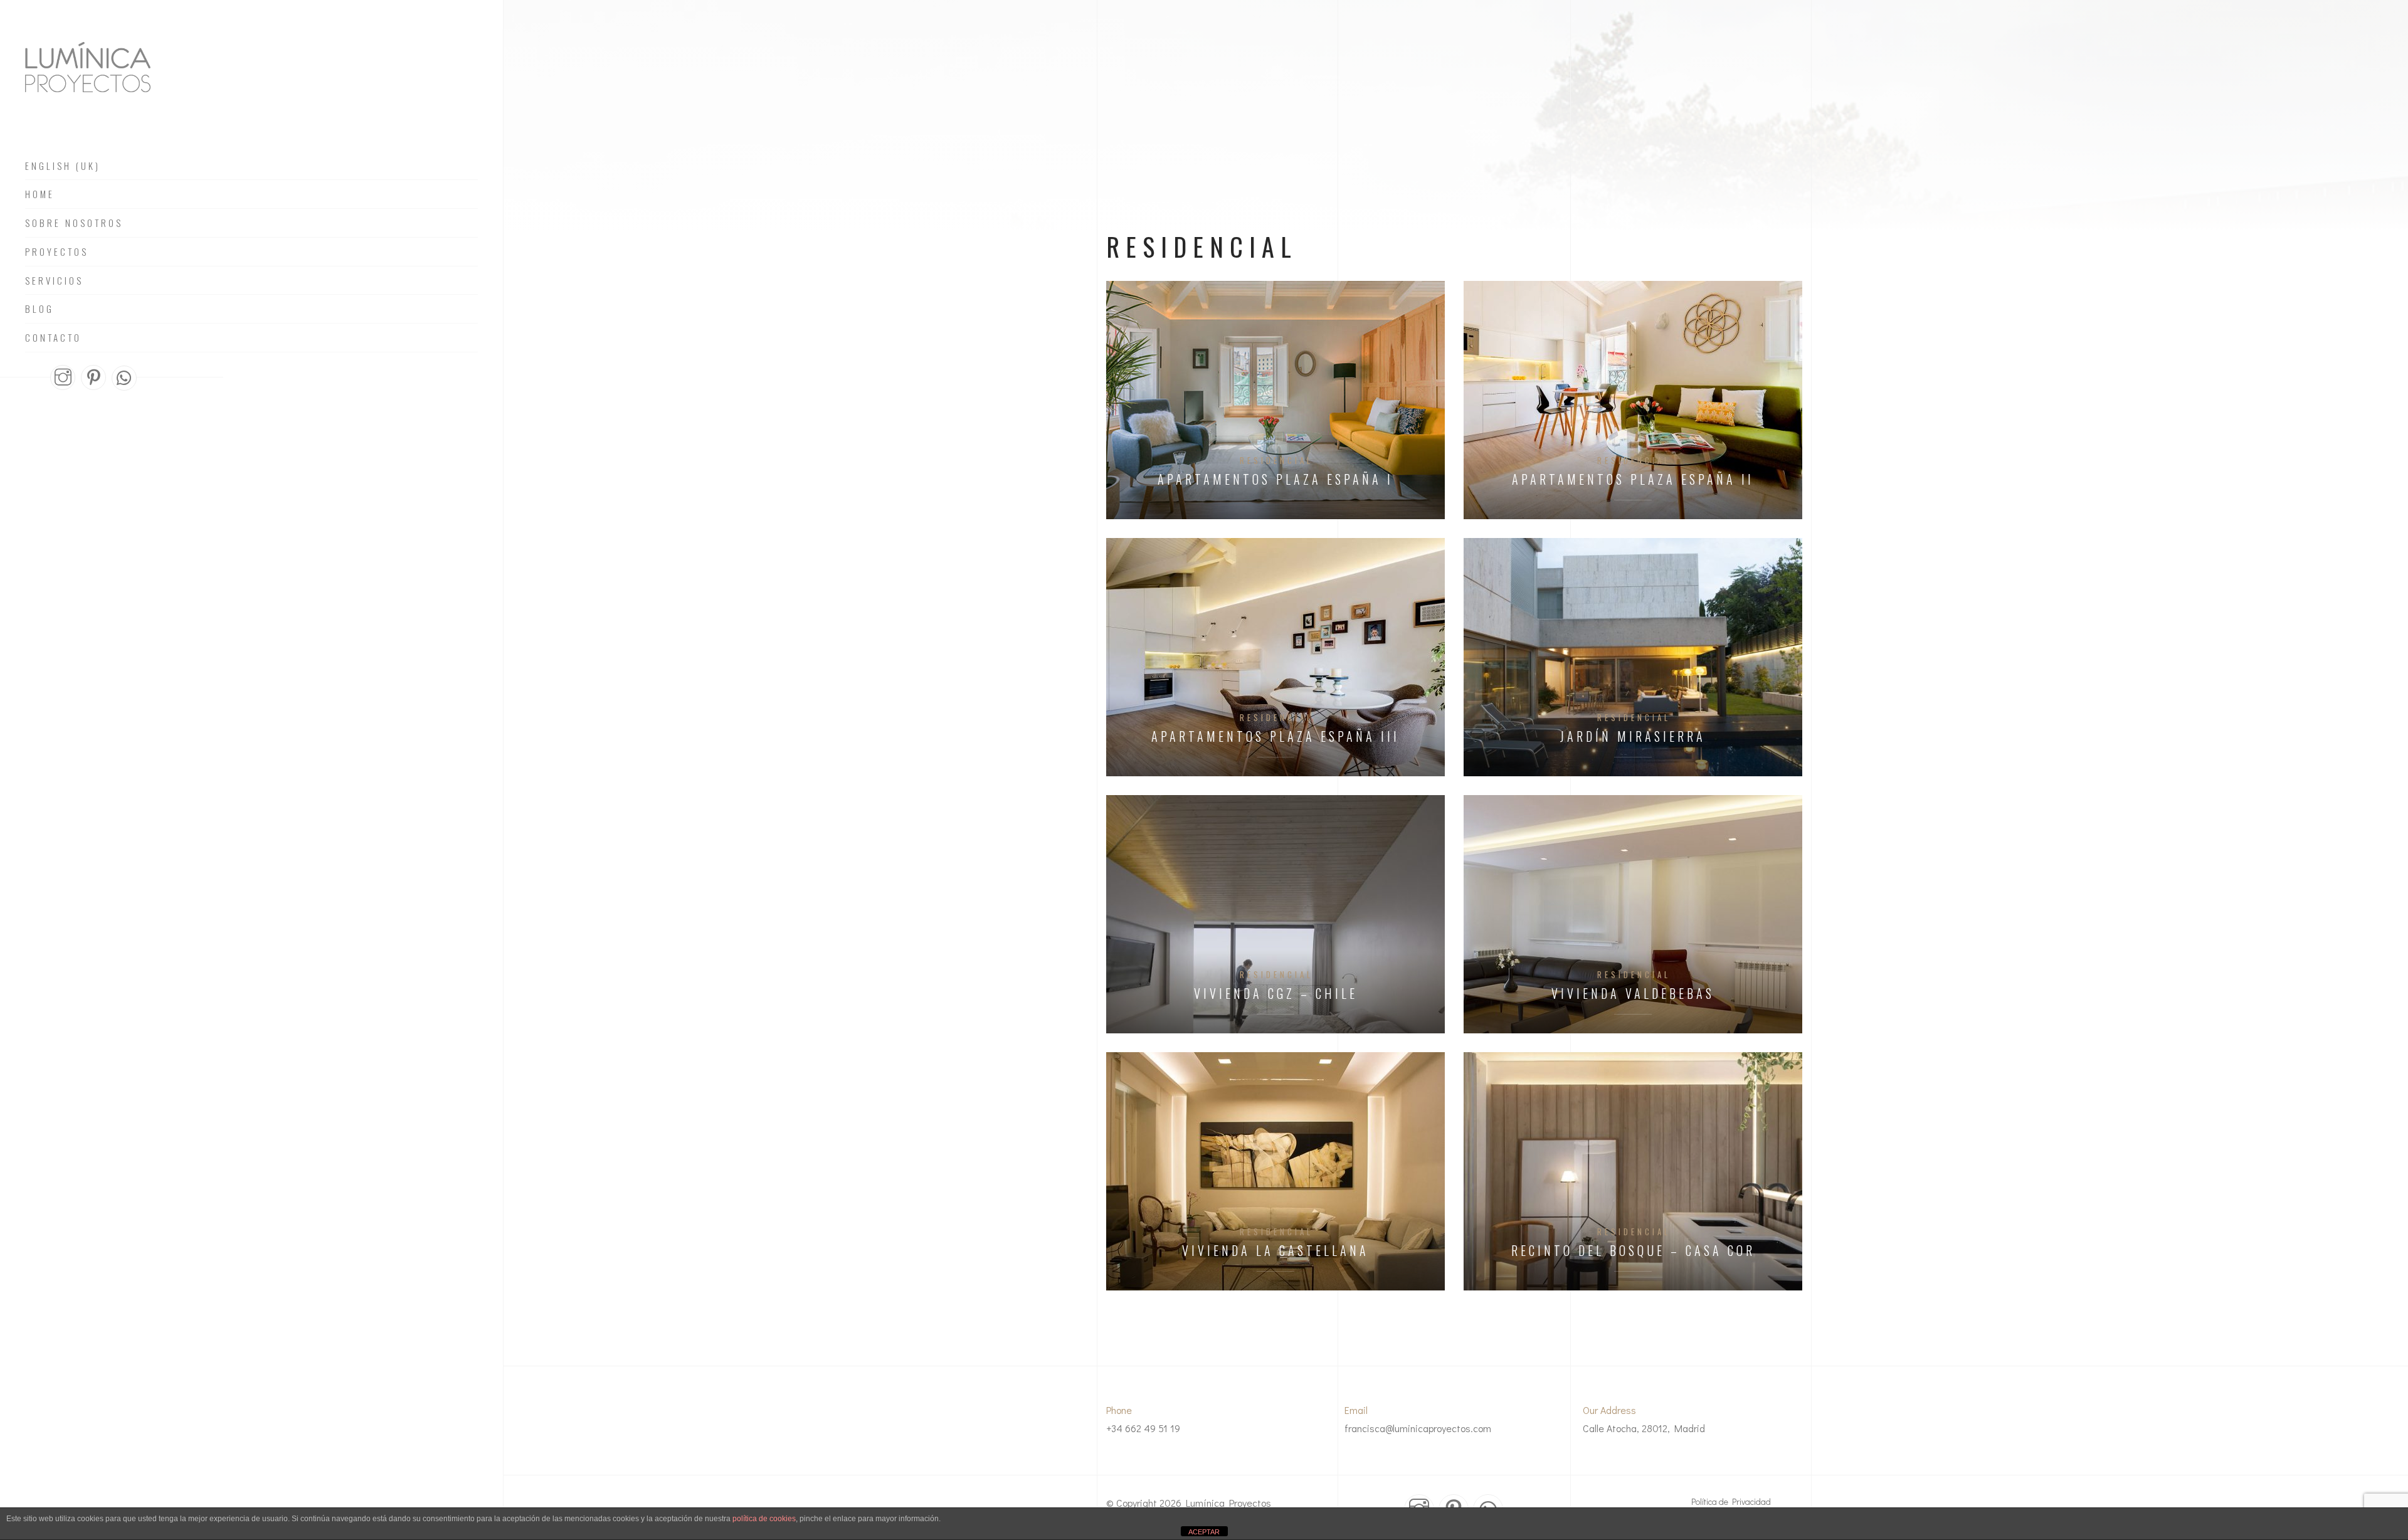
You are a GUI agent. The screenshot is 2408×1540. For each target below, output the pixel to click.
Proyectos (57, 252)
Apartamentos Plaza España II (1633, 479)
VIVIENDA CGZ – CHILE (1276, 994)
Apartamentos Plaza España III (1275, 736)
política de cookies (764, 1519)
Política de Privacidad (1731, 1501)
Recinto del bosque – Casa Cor (1633, 1251)
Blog (40, 309)
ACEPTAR (1204, 1532)
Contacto (53, 338)
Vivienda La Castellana (1275, 1251)
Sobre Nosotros (74, 223)
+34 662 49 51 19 (1143, 1428)
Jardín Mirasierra (1633, 736)
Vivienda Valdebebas (1633, 994)
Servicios (54, 281)
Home (40, 194)
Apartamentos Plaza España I (1275, 479)
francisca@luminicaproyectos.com (1418, 1428)
